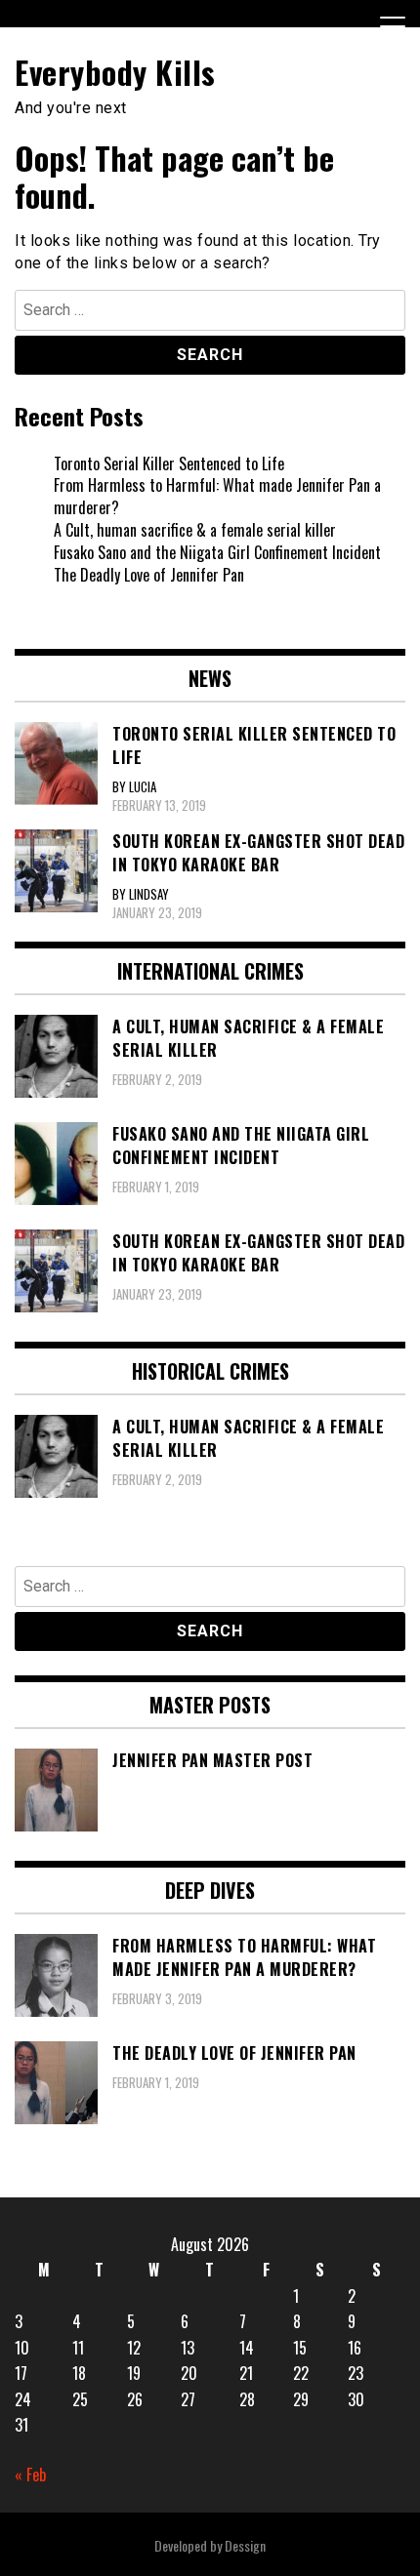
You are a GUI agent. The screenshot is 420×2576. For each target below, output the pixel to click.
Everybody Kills (115, 72)
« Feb (30, 2475)
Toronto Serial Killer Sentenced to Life (169, 463)
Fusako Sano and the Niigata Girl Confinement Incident (217, 552)
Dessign (245, 2545)
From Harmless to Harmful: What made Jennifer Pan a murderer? (217, 496)
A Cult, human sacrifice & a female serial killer (195, 530)
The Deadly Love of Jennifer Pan (149, 575)
